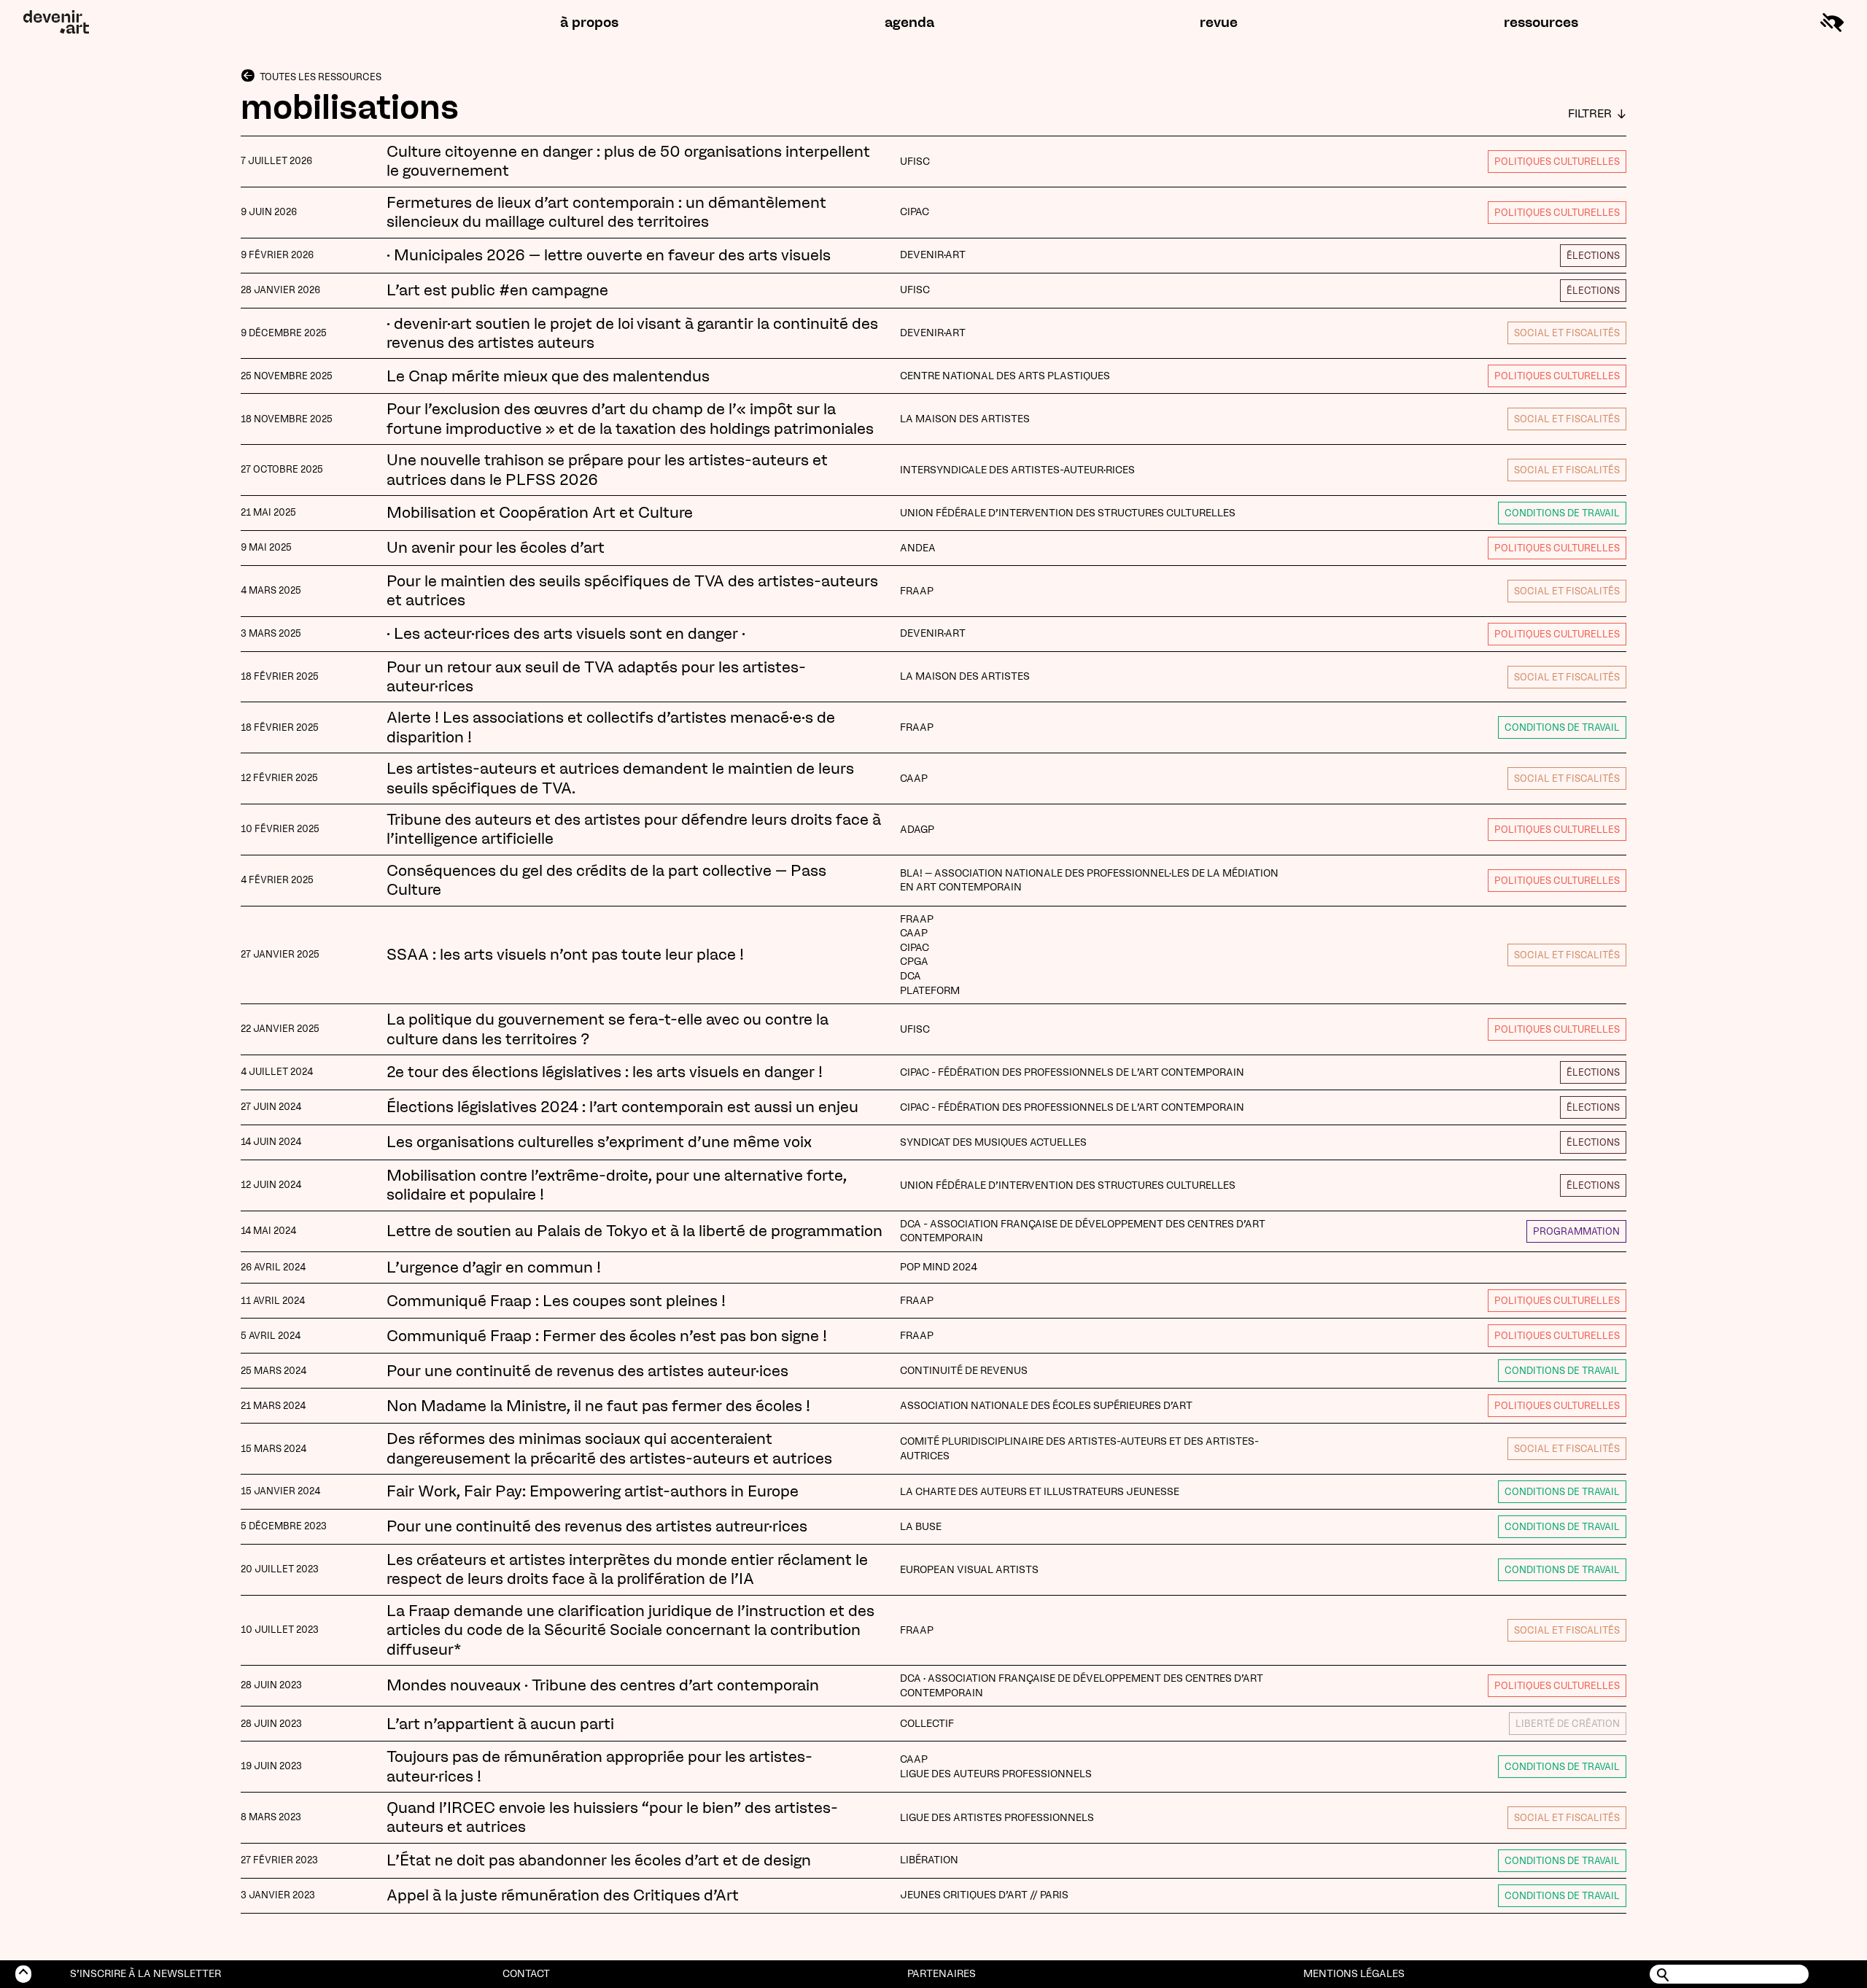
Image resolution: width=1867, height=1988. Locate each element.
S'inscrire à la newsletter (145, 1974)
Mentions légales (1354, 1974)
